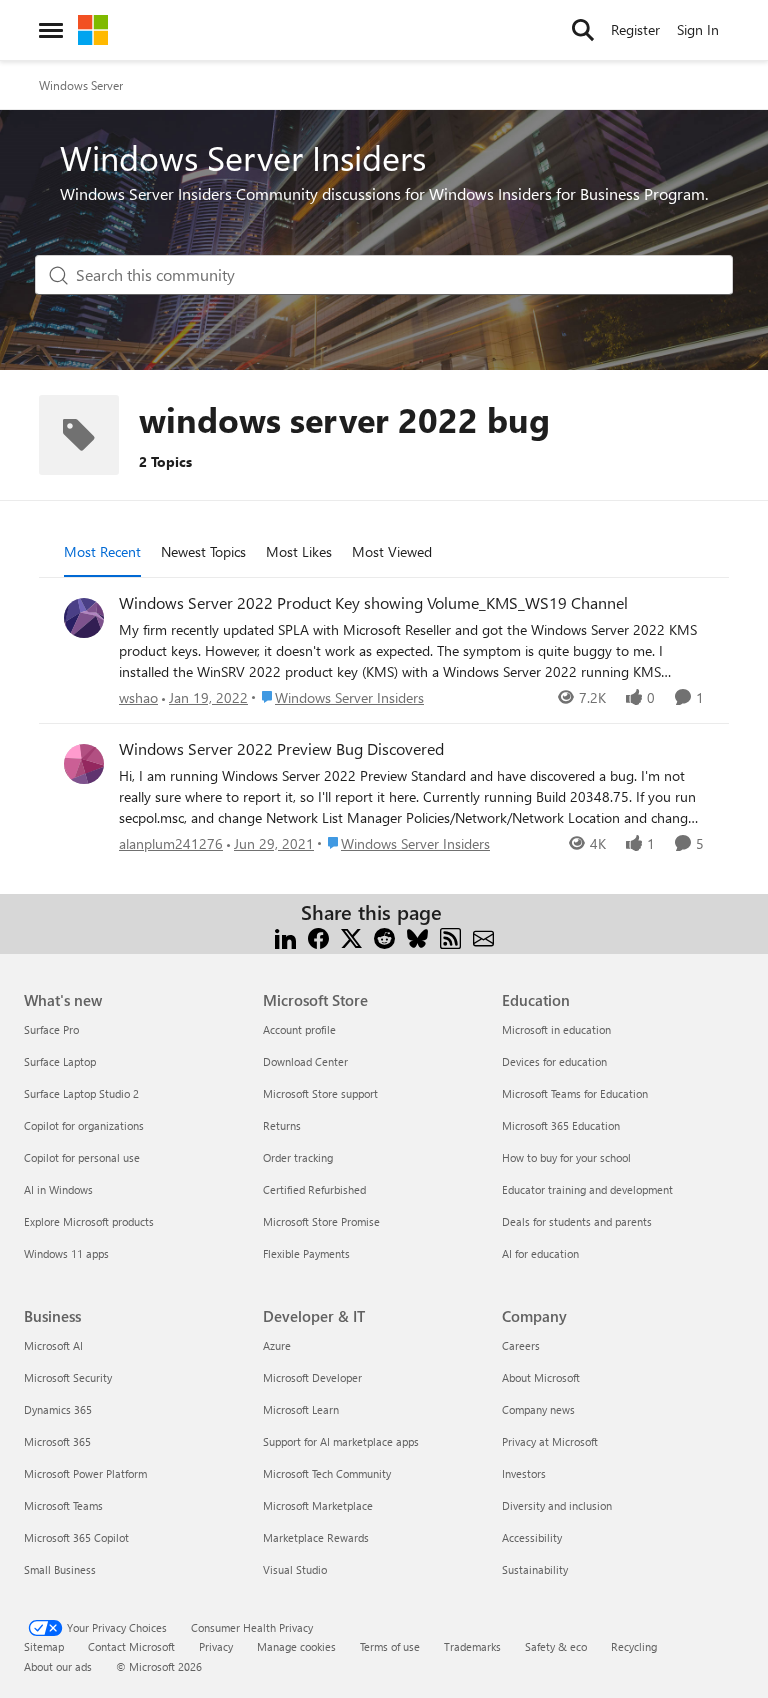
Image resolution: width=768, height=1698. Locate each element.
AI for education (540, 1253)
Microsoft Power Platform (85, 1473)
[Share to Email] (483, 936)
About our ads (58, 1666)
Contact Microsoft (131, 1646)
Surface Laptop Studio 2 (81, 1093)
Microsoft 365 (57, 1441)
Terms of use (390, 1646)
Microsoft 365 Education (561, 1125)
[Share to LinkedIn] (285, 936)
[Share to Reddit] (384, 936)
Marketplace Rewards (316, 1537)
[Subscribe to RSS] (450, 936)
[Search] (583, 30)
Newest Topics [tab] (203, 551)
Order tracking (298, 1157)
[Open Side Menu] (51, 30)
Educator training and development (587, 1189)
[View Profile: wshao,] (84, 618)
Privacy (216, 1646)
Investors (524, 1473)
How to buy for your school (566, 1157)
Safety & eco (556, 1646)
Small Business (60, 1569)
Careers (521, 1345)
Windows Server (81, 85)
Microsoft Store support (320, 1093)
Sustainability (535, 1569)
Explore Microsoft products (89, 1221)
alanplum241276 (171, 843)
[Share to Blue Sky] (417, 936)
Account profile (299, 1029)
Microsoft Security (68, 1377)
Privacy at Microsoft (550, 1441)
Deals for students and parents (577, 1221)
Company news (538, 1409)
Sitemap (44, 1646)
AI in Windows (58, 1189)
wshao (138, 697)
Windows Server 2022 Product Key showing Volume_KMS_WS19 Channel (373, 603)
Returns (282, 1125)
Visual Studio (295, 1569)
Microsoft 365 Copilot (76, 1537)
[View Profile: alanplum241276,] (84, 764)
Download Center (305, 1061)
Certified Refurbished (314, 1189)
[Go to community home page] (93, 30)
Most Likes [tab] (299, 551)
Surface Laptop (60, 1061)
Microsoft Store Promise (321, 1221)
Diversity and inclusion (557, 1505)
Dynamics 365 (58, 1409)
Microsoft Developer (312, 1377)
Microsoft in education (556, 1029)
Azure (277, 1345)
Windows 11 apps (66, 1253)
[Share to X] (351, 936)
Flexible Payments (306, 1253)
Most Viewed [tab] (392, 551)
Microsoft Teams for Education (575, 1093)
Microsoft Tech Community (327, 1473)
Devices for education (554, 1061)
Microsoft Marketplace (318, 1505)
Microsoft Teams (63, 1505)
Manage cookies (296, 1646)
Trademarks (472, 1646)
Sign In (698, 29)
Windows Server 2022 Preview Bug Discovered (281, 749)
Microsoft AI (53, 1345)
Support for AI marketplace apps (341, 1441)
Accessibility (532, 1537)
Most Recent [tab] (102, 551)
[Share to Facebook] (318, 936)
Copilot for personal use (82, 1157)
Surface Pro (51, 1029)
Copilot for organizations (84, 1125)
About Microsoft (541, 1377)
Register (635, 29)
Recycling (634, 1646)
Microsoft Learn (301, 1409)
